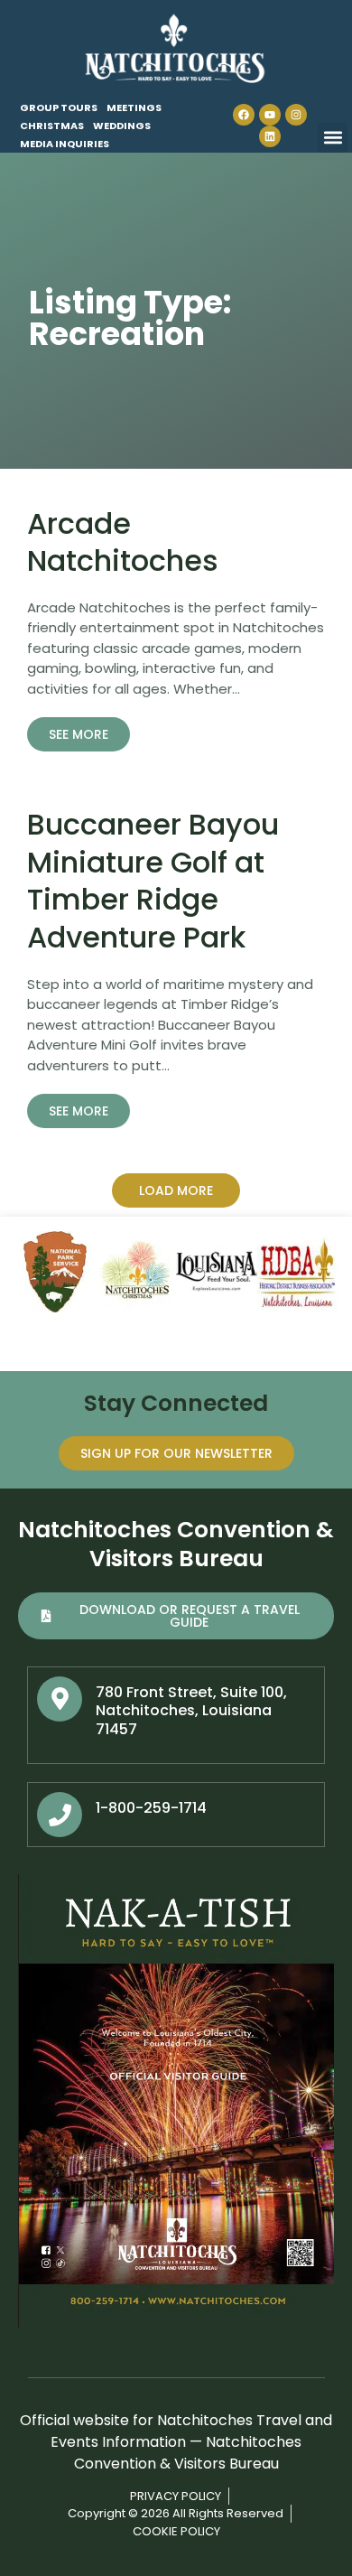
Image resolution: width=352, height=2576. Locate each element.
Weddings (122, 126)
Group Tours (59, 107)
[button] (333, 138)
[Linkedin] (270, 136)
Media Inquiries (65, 144)
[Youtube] (270, 115)
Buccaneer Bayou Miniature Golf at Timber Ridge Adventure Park (153, 881)
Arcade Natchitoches (123, 542)
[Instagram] (296, 115)
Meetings (134, 107)
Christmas (52, 126)
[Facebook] (244, 115)
